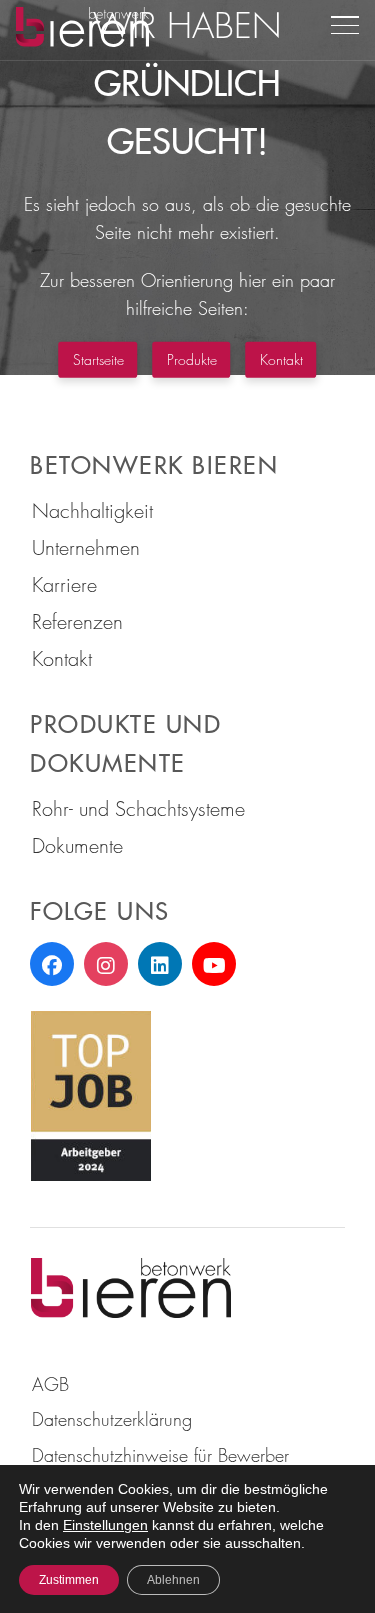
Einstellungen (105, 1525)
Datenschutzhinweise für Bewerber (160, 1455)
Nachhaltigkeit (92, 510)
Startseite (98, 358)
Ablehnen (173, 1580)
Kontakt (281, 358)
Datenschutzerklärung (112, 1419)
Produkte (192, 358)
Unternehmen (86, 547)
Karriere (64, 584)
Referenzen (77, 621)
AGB (50, 1384)
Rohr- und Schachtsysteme (138, 808)
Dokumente (77, 845)
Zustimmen (69, 1580)
